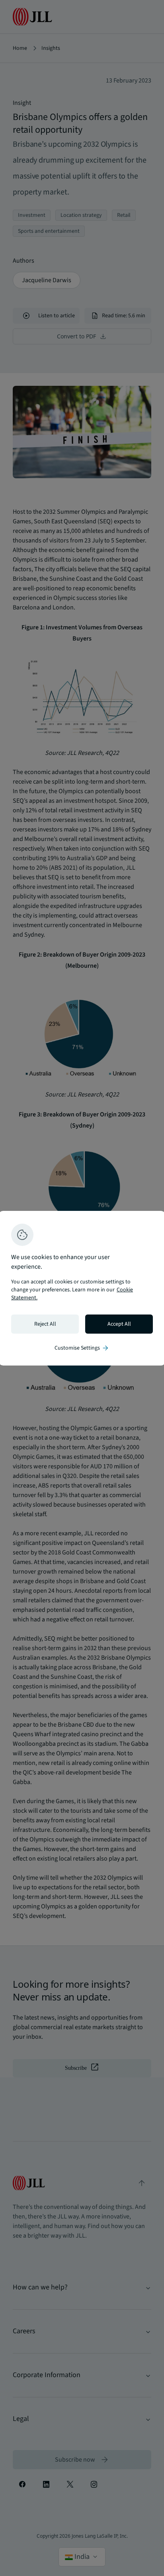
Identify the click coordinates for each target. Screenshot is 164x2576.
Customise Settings (82, 1348)
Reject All (45, 1324)
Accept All (119, 1324)
